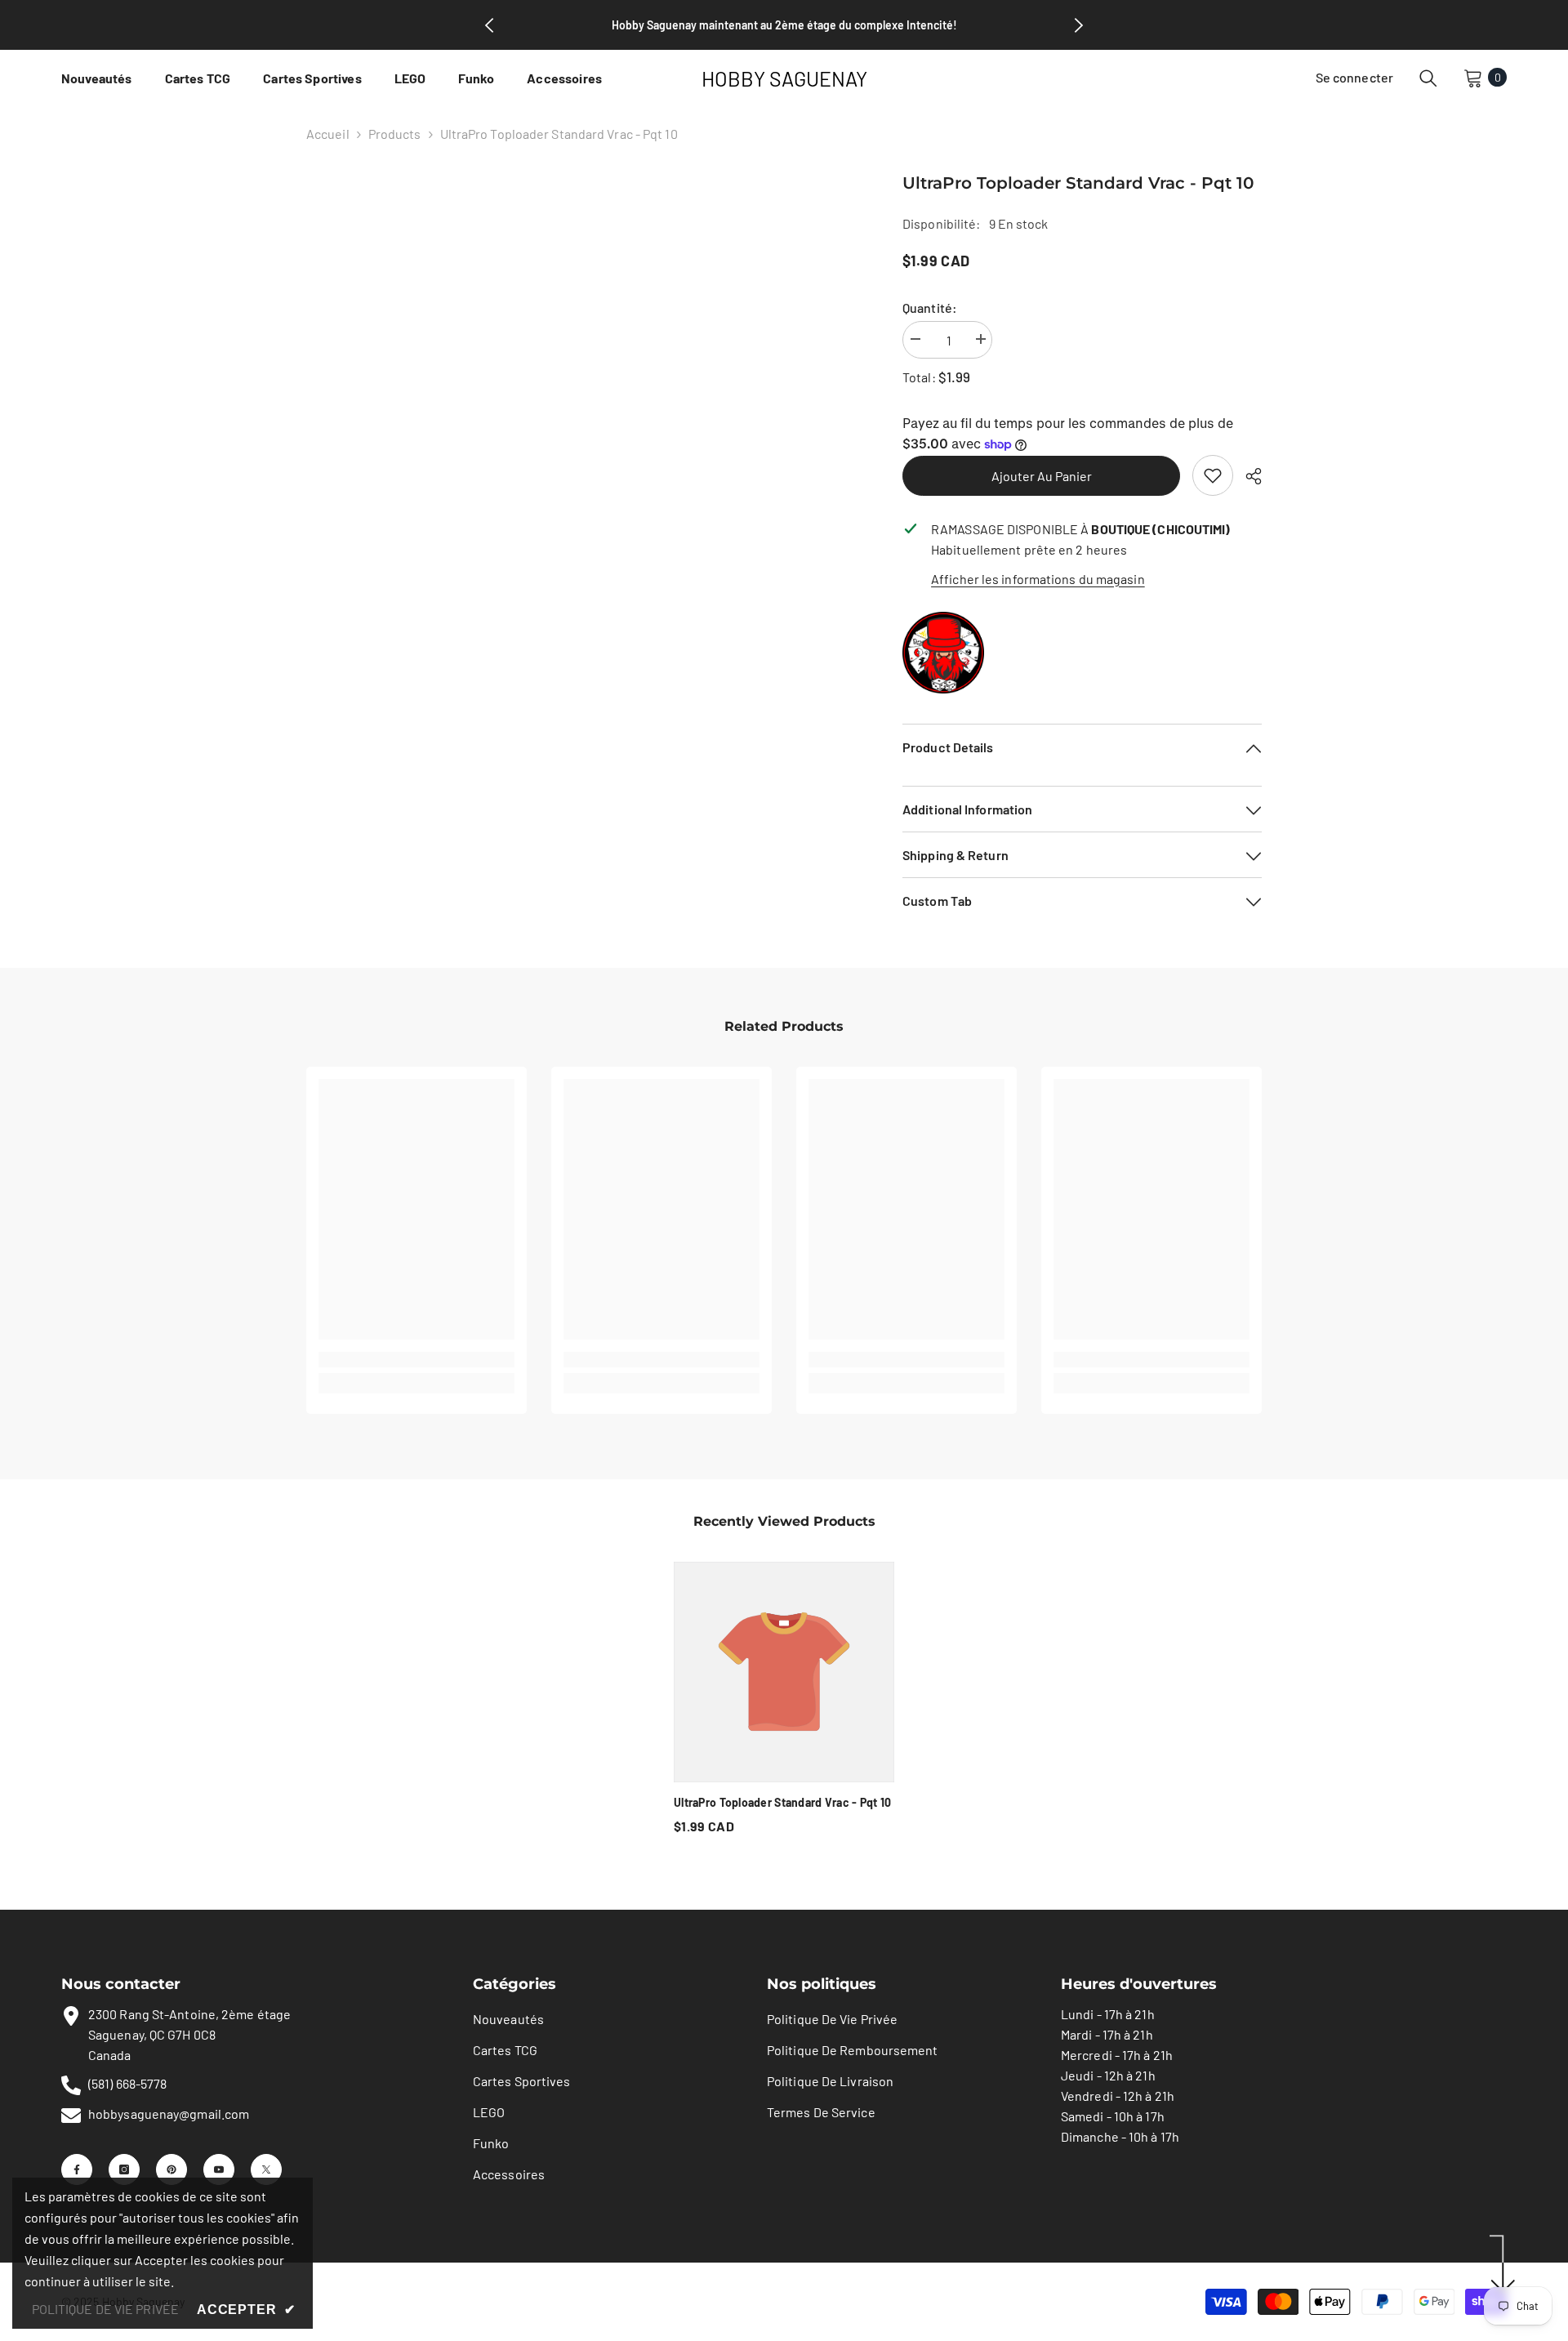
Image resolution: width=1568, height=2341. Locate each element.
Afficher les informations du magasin (1038, 579)
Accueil (328, 134)
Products (395, 134)
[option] (784, 1703)
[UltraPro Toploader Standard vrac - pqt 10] (784, 1672)
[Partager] (1247, 476)
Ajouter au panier (1042, 476)
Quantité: (930, 308)
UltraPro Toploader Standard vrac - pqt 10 (782, 1802)
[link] (1213, 475)
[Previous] (489, 25)
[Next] (1079, 25)
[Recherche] (1428, 78)
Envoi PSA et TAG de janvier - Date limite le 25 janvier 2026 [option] (784, 25)
